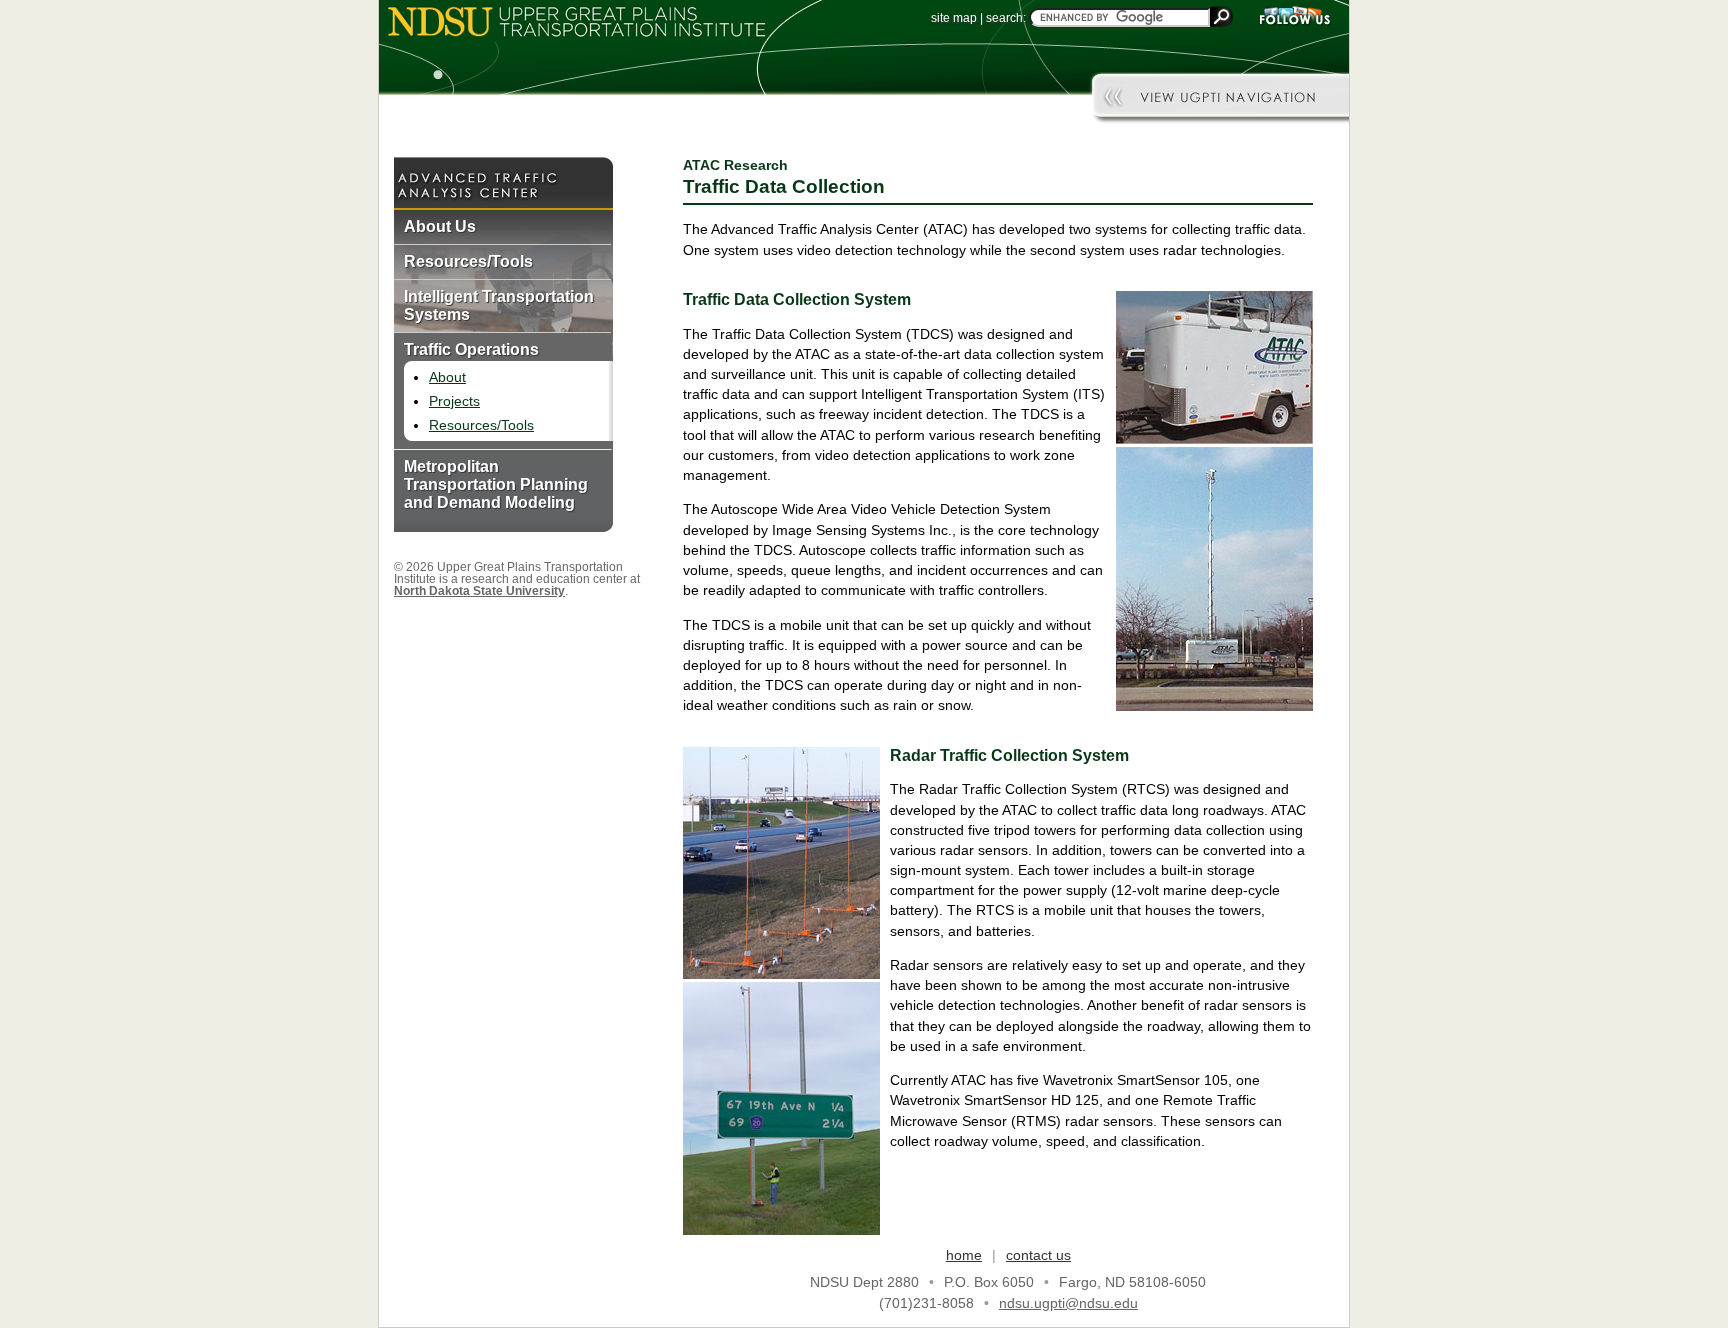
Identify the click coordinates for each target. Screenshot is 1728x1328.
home (964, 1255)
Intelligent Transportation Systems (499, 305)
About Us (440, 226)
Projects (454, 401)
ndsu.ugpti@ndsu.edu (1068, 1303)
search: (1006, 18)
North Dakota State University (479, 591)
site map (954, 18)
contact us (1038, 1255)
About (447, 377)
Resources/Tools (468, 261)
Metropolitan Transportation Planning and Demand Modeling (496, 484)
